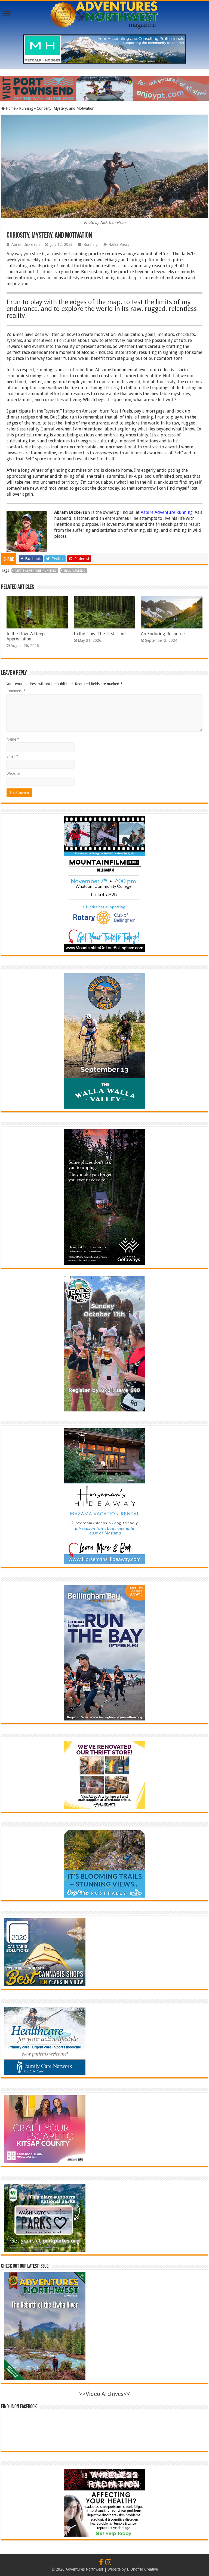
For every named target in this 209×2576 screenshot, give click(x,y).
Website (13, 773)
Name (13, 739)
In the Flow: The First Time (100, 634)
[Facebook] (101, 2562)
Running (26, 108)
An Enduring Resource (163, 634)
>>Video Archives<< (105, 2394)
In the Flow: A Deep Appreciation (26, 636)
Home (10, 108)
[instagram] (108, 2562)
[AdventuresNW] (104, 14)
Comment (16, 691)
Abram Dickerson (26, 244)
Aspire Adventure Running (167, 512)
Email (13, 756)
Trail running (75, 571)
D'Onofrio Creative (142, 2569)
